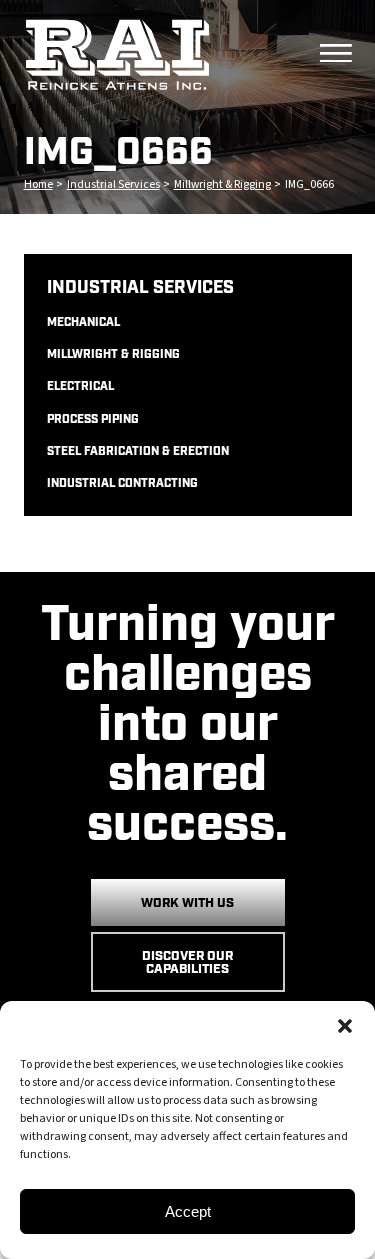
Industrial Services (113, 184)
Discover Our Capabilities (187, 963)
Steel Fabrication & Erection (138, 452)
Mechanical (83, 323)
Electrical (80, 387)
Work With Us (187, 903)
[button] (345, 1026)
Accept (188, 1211)
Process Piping (93, 420)
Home (38, 184)
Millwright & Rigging (222, 184)
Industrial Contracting (122, 484)
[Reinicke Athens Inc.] (166, 55)
